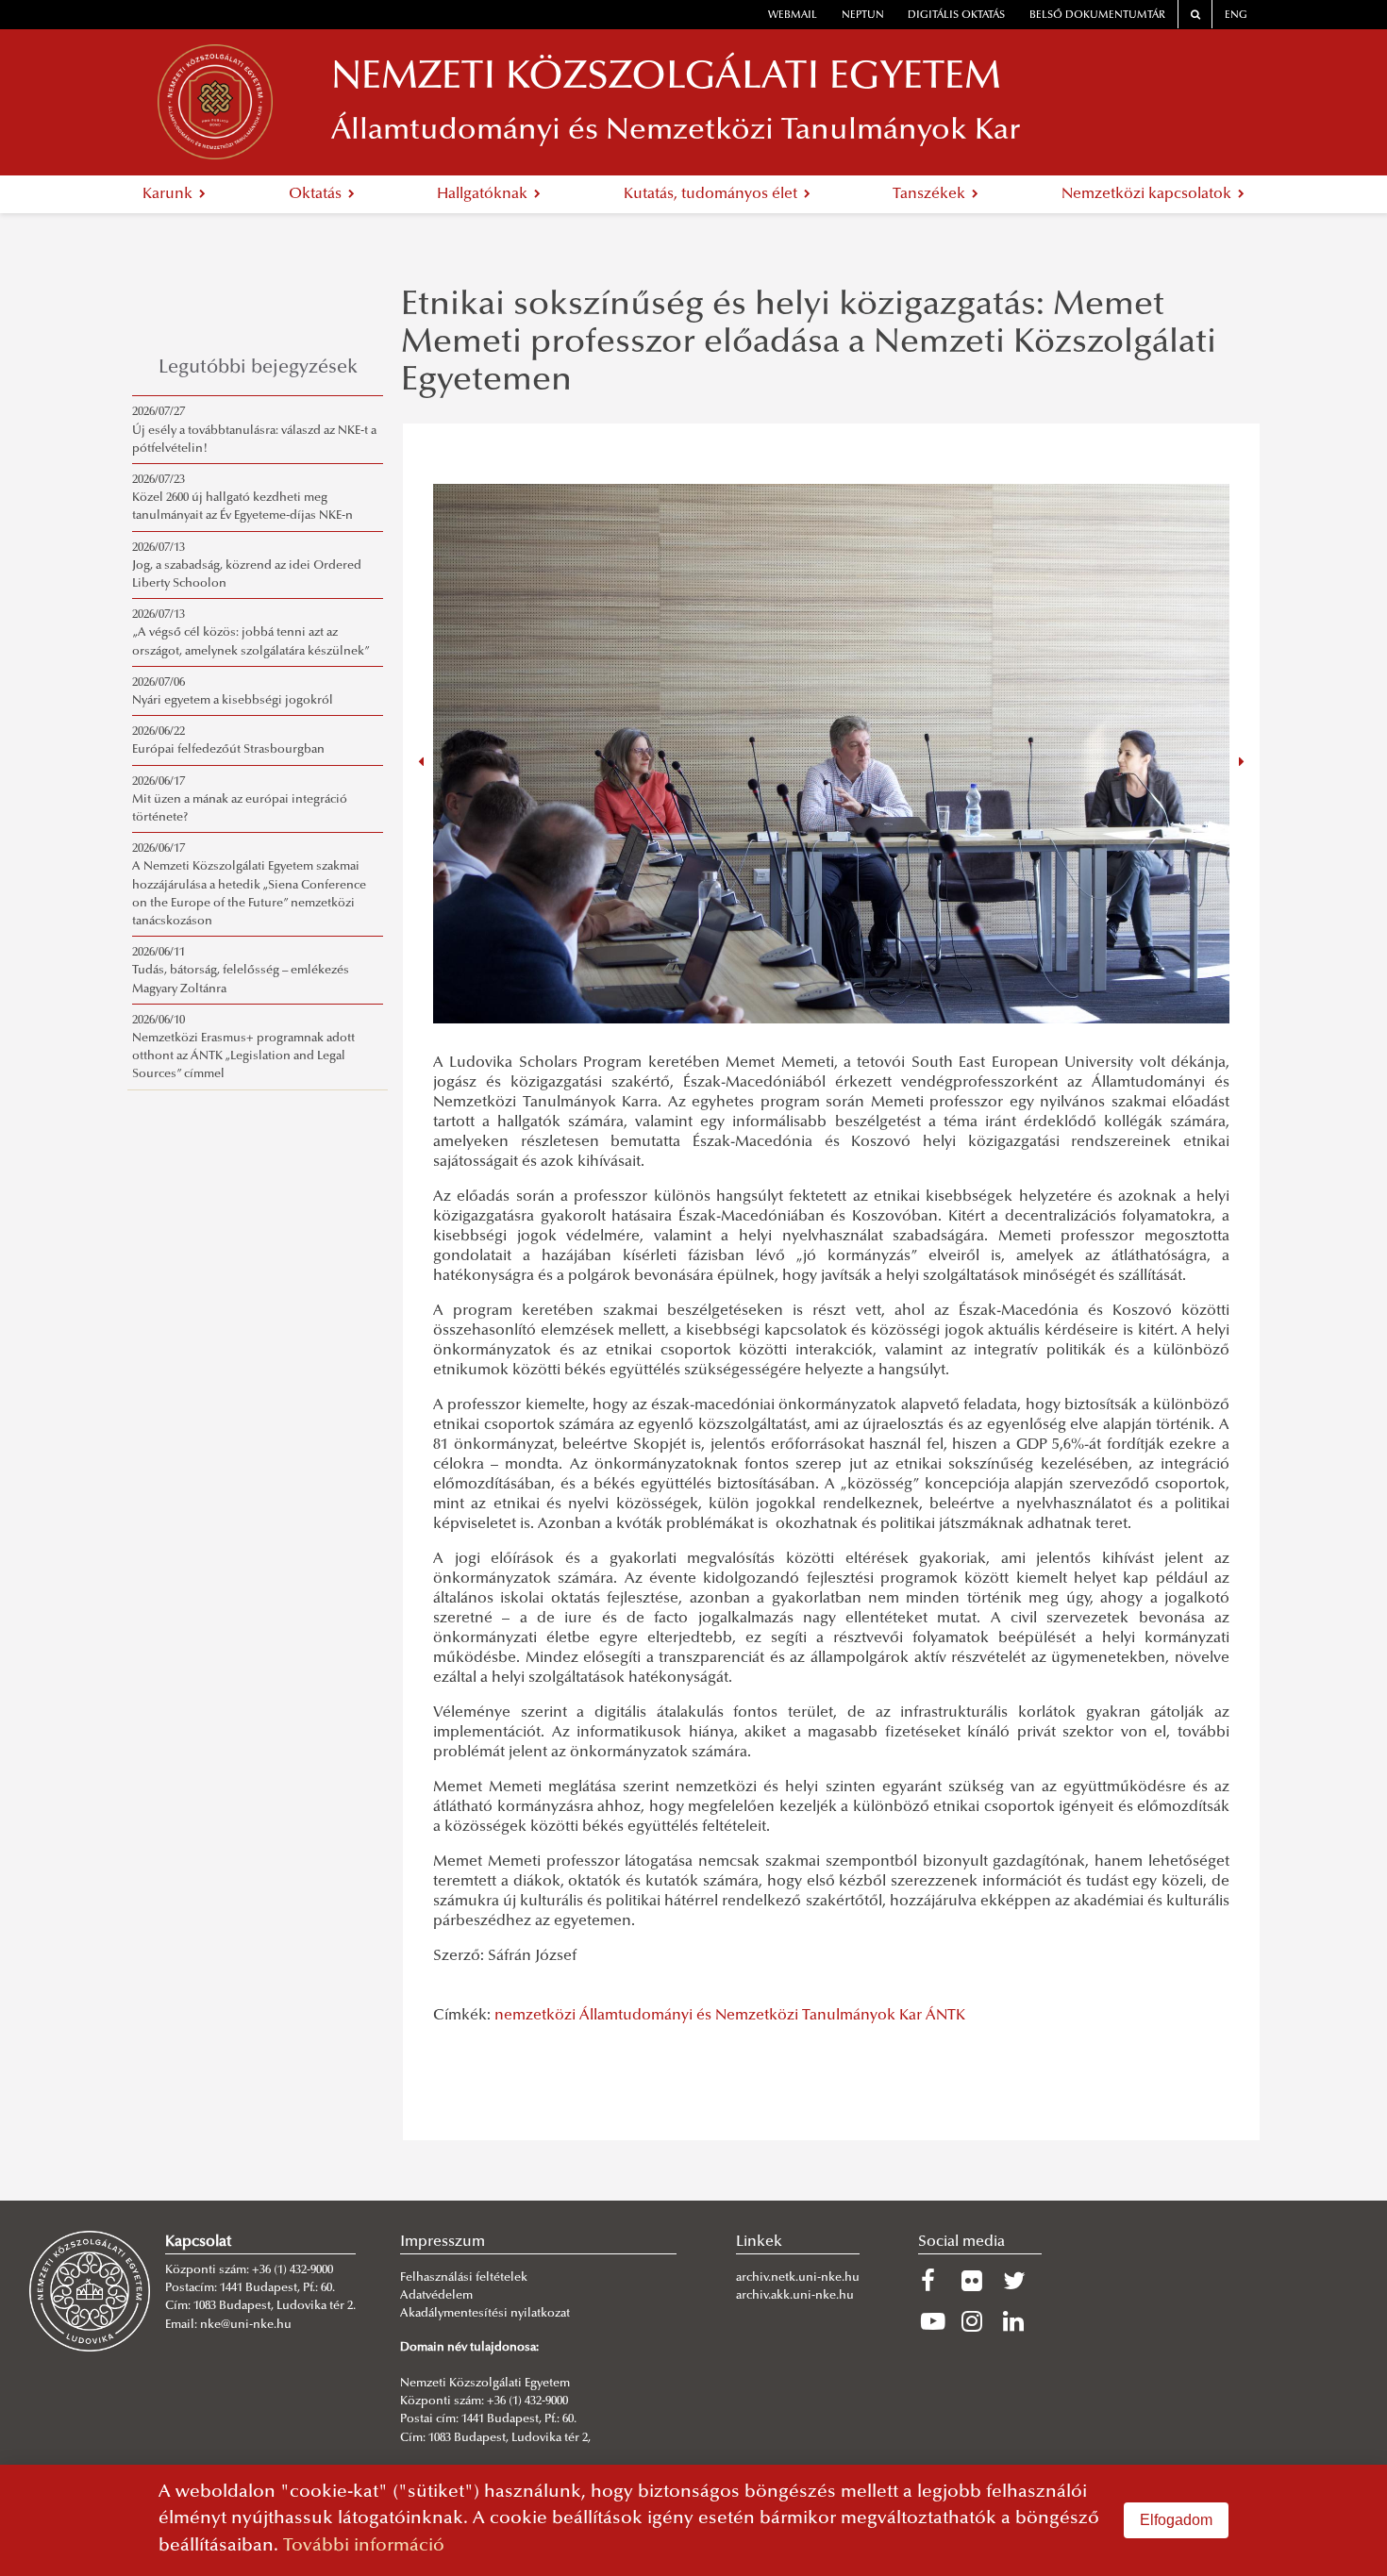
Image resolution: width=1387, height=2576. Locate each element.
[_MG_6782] (831, 754)
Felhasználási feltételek (464, 2278)
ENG (1236, 16)
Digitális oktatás (956, 16)
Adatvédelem (436, 2296)
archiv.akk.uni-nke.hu (795, 2296)
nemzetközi (535, 2016)
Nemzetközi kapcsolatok (1148, 194)
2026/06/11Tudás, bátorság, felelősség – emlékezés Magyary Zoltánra (241, 971)
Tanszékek (931, 194)
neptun (863, 16)
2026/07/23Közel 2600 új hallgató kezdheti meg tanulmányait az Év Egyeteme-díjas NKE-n (242, 498)
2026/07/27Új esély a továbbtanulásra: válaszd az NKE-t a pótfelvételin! (254, 430)
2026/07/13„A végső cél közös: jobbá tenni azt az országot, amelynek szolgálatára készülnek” (251, 633)
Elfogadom (1176, 2520)
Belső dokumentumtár (1097, 16)
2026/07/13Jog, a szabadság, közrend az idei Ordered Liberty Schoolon (247, 566)
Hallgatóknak (484, 194)
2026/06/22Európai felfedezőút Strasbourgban (228, 741)
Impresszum (443, 2242)
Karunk (169, 194)
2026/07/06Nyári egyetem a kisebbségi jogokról (233, 692)
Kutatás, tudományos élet (712, 194)
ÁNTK (945, 2016)
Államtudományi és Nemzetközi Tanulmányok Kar (751, 2016)
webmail (793, 16)
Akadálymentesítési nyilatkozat (485, 2314)
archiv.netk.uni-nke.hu (798, 2278)
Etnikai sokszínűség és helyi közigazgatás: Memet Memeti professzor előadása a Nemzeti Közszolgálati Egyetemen (809, 344)
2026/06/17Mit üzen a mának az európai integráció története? (240, 800)
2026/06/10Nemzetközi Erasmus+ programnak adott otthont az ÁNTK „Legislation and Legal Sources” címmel (243, 1048)
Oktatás (317, 194)
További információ (364, 2546)
